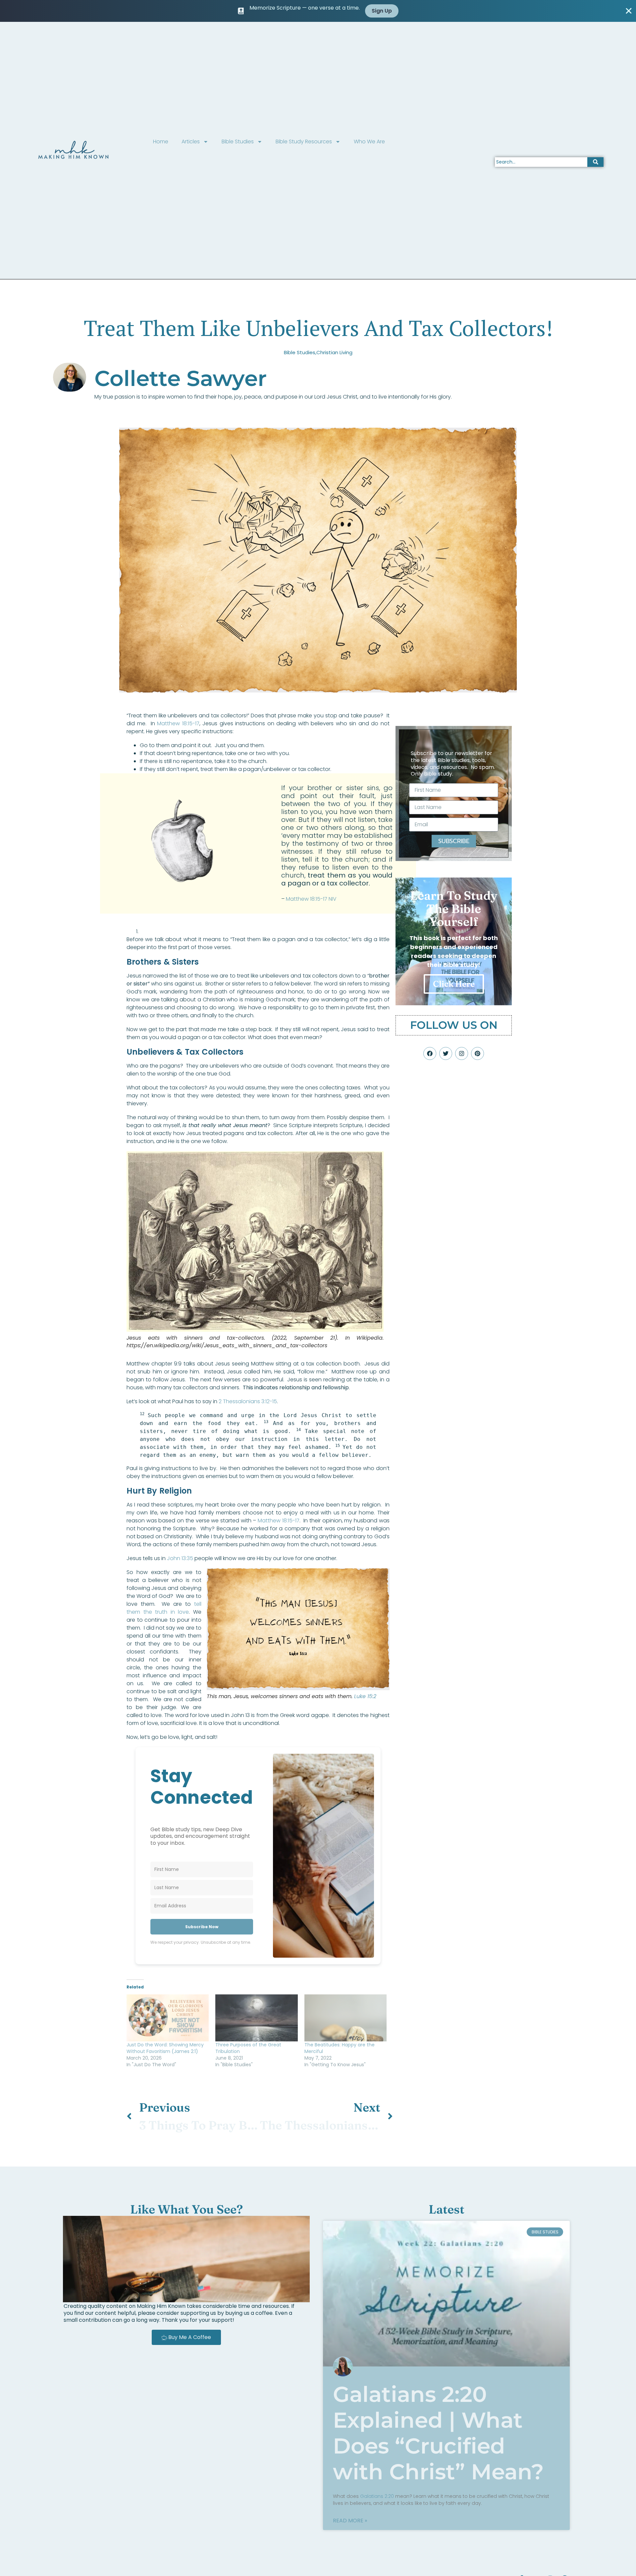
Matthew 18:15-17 (178, 723)
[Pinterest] (477, 1053)
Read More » (350, 2521)
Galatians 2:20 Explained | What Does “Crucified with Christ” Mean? (438, 2433)
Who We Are (369, 142)
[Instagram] (462, 1053)
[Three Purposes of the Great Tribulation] (256, 2018)
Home (161, 142)
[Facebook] (430, 1053)
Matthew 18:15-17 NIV (311, 899)
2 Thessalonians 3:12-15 (248, 1401)
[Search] (595, 162)
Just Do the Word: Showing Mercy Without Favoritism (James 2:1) (165, 2048)
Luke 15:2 (365, 1696)
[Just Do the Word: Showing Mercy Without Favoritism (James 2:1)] (168, 2018)
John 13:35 (180, 1558)
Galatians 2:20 (377, 2496)
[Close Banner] (629, 11)
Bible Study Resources (304, 142)
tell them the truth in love (164, 1608)
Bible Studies (238, 142)
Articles (191, 142)
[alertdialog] (318, 11)
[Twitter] (446, 1053)
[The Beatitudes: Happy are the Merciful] (345, 2018)
